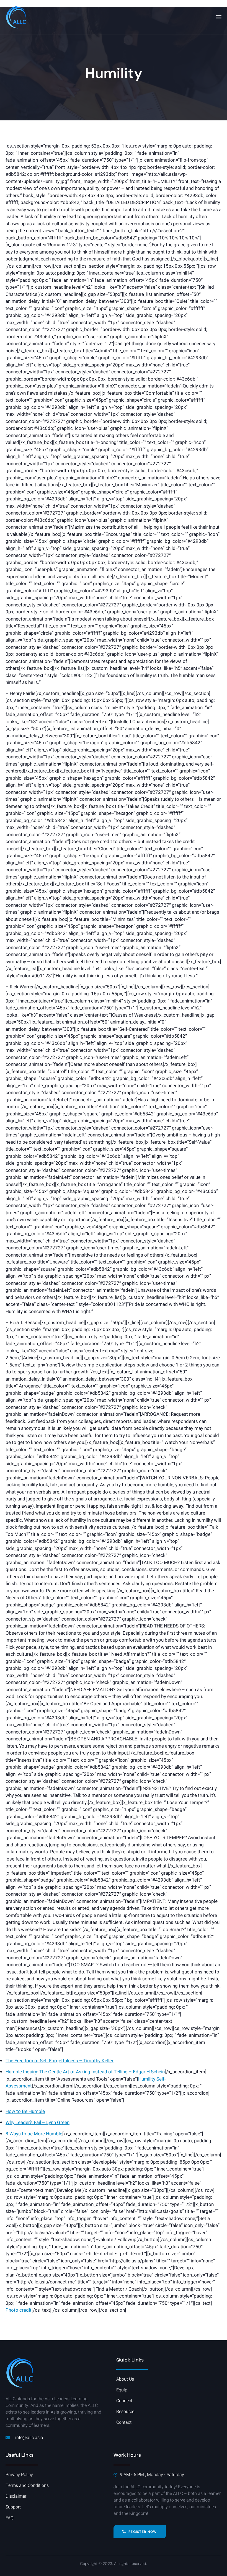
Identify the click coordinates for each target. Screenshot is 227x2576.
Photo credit (19, 2310)
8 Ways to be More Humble (34, 2134)
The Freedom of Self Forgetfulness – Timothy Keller (60, 2061)
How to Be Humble (25, 2111)
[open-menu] (218, 17)
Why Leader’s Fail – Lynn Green (38, 2122)
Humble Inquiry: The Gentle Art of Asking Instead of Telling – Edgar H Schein (85, 2072)
